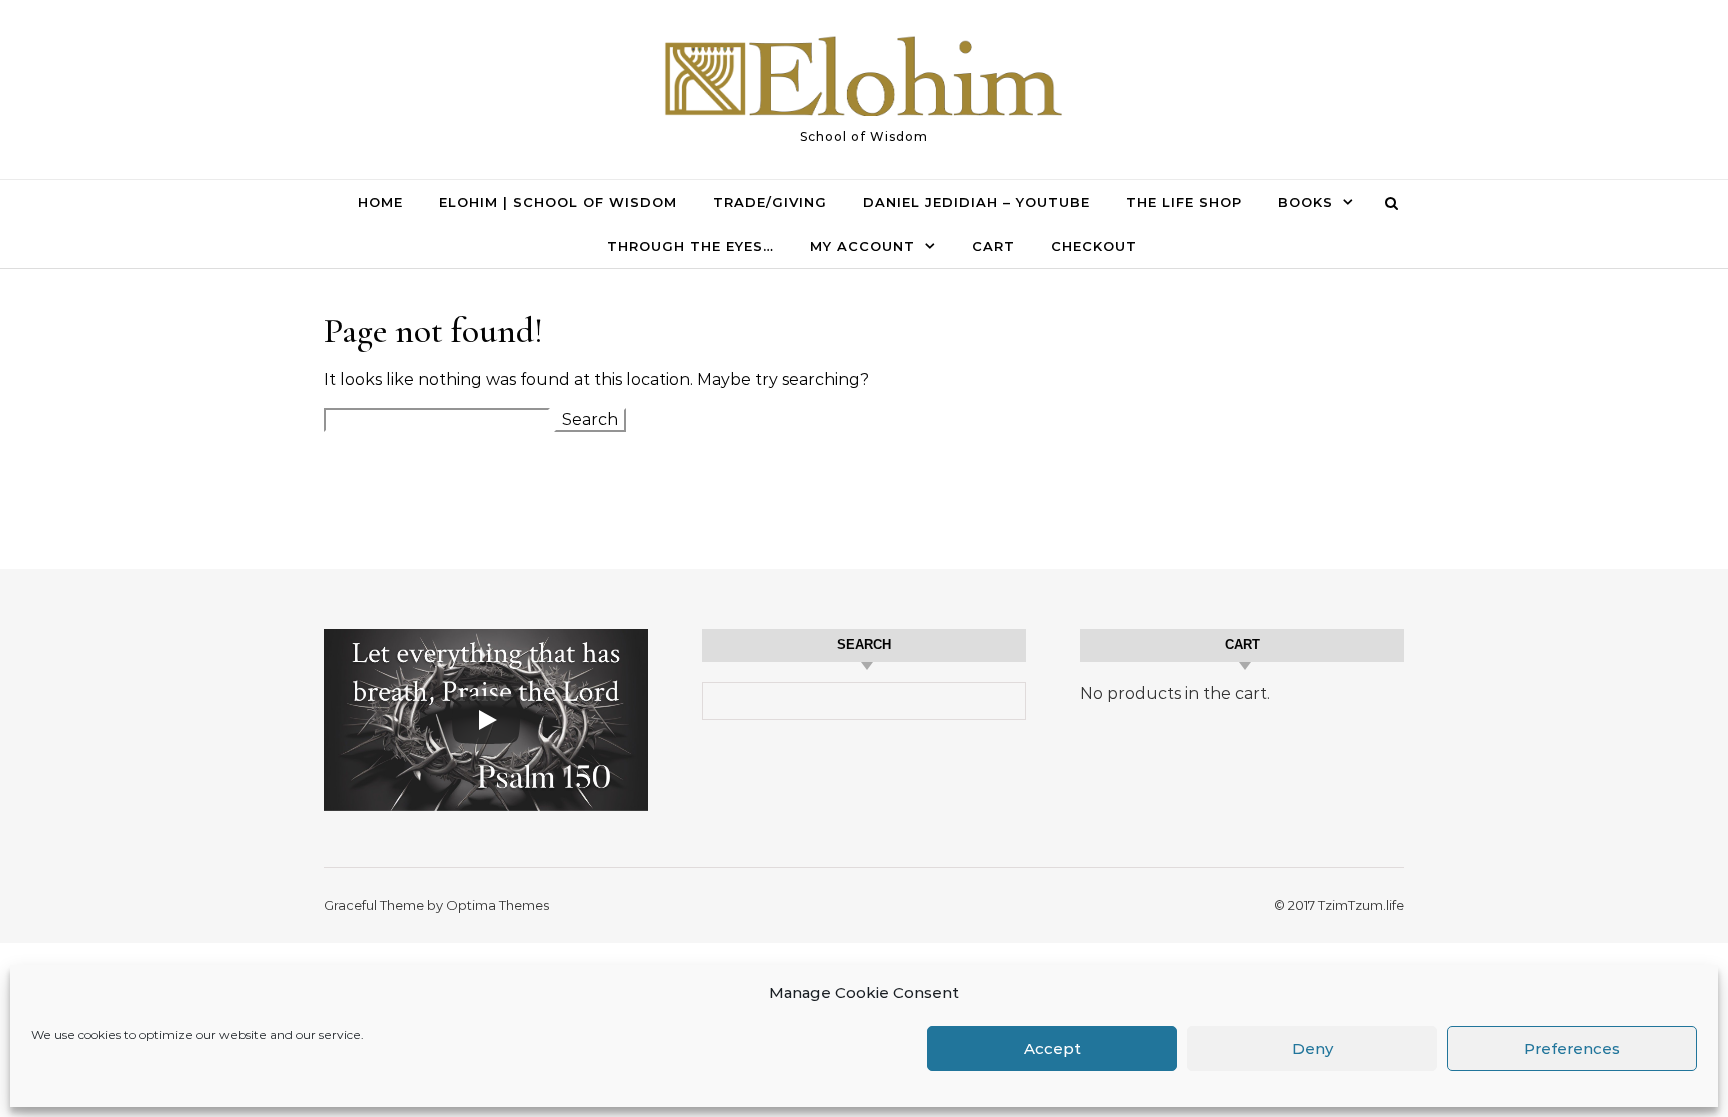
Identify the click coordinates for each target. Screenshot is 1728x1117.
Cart (993, 246)
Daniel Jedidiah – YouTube (976, 202)
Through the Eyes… (690, 246)
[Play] (486, 720)
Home (380, 202)
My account (862, 246)
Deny (1312, 1048)
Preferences (1572, 1048)
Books (1305, 202)
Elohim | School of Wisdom (558, 202)
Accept (1052, 1048)
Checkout (1094, 246)
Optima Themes (497, 905)
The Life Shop (1184, 202)
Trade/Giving (770, 202)
